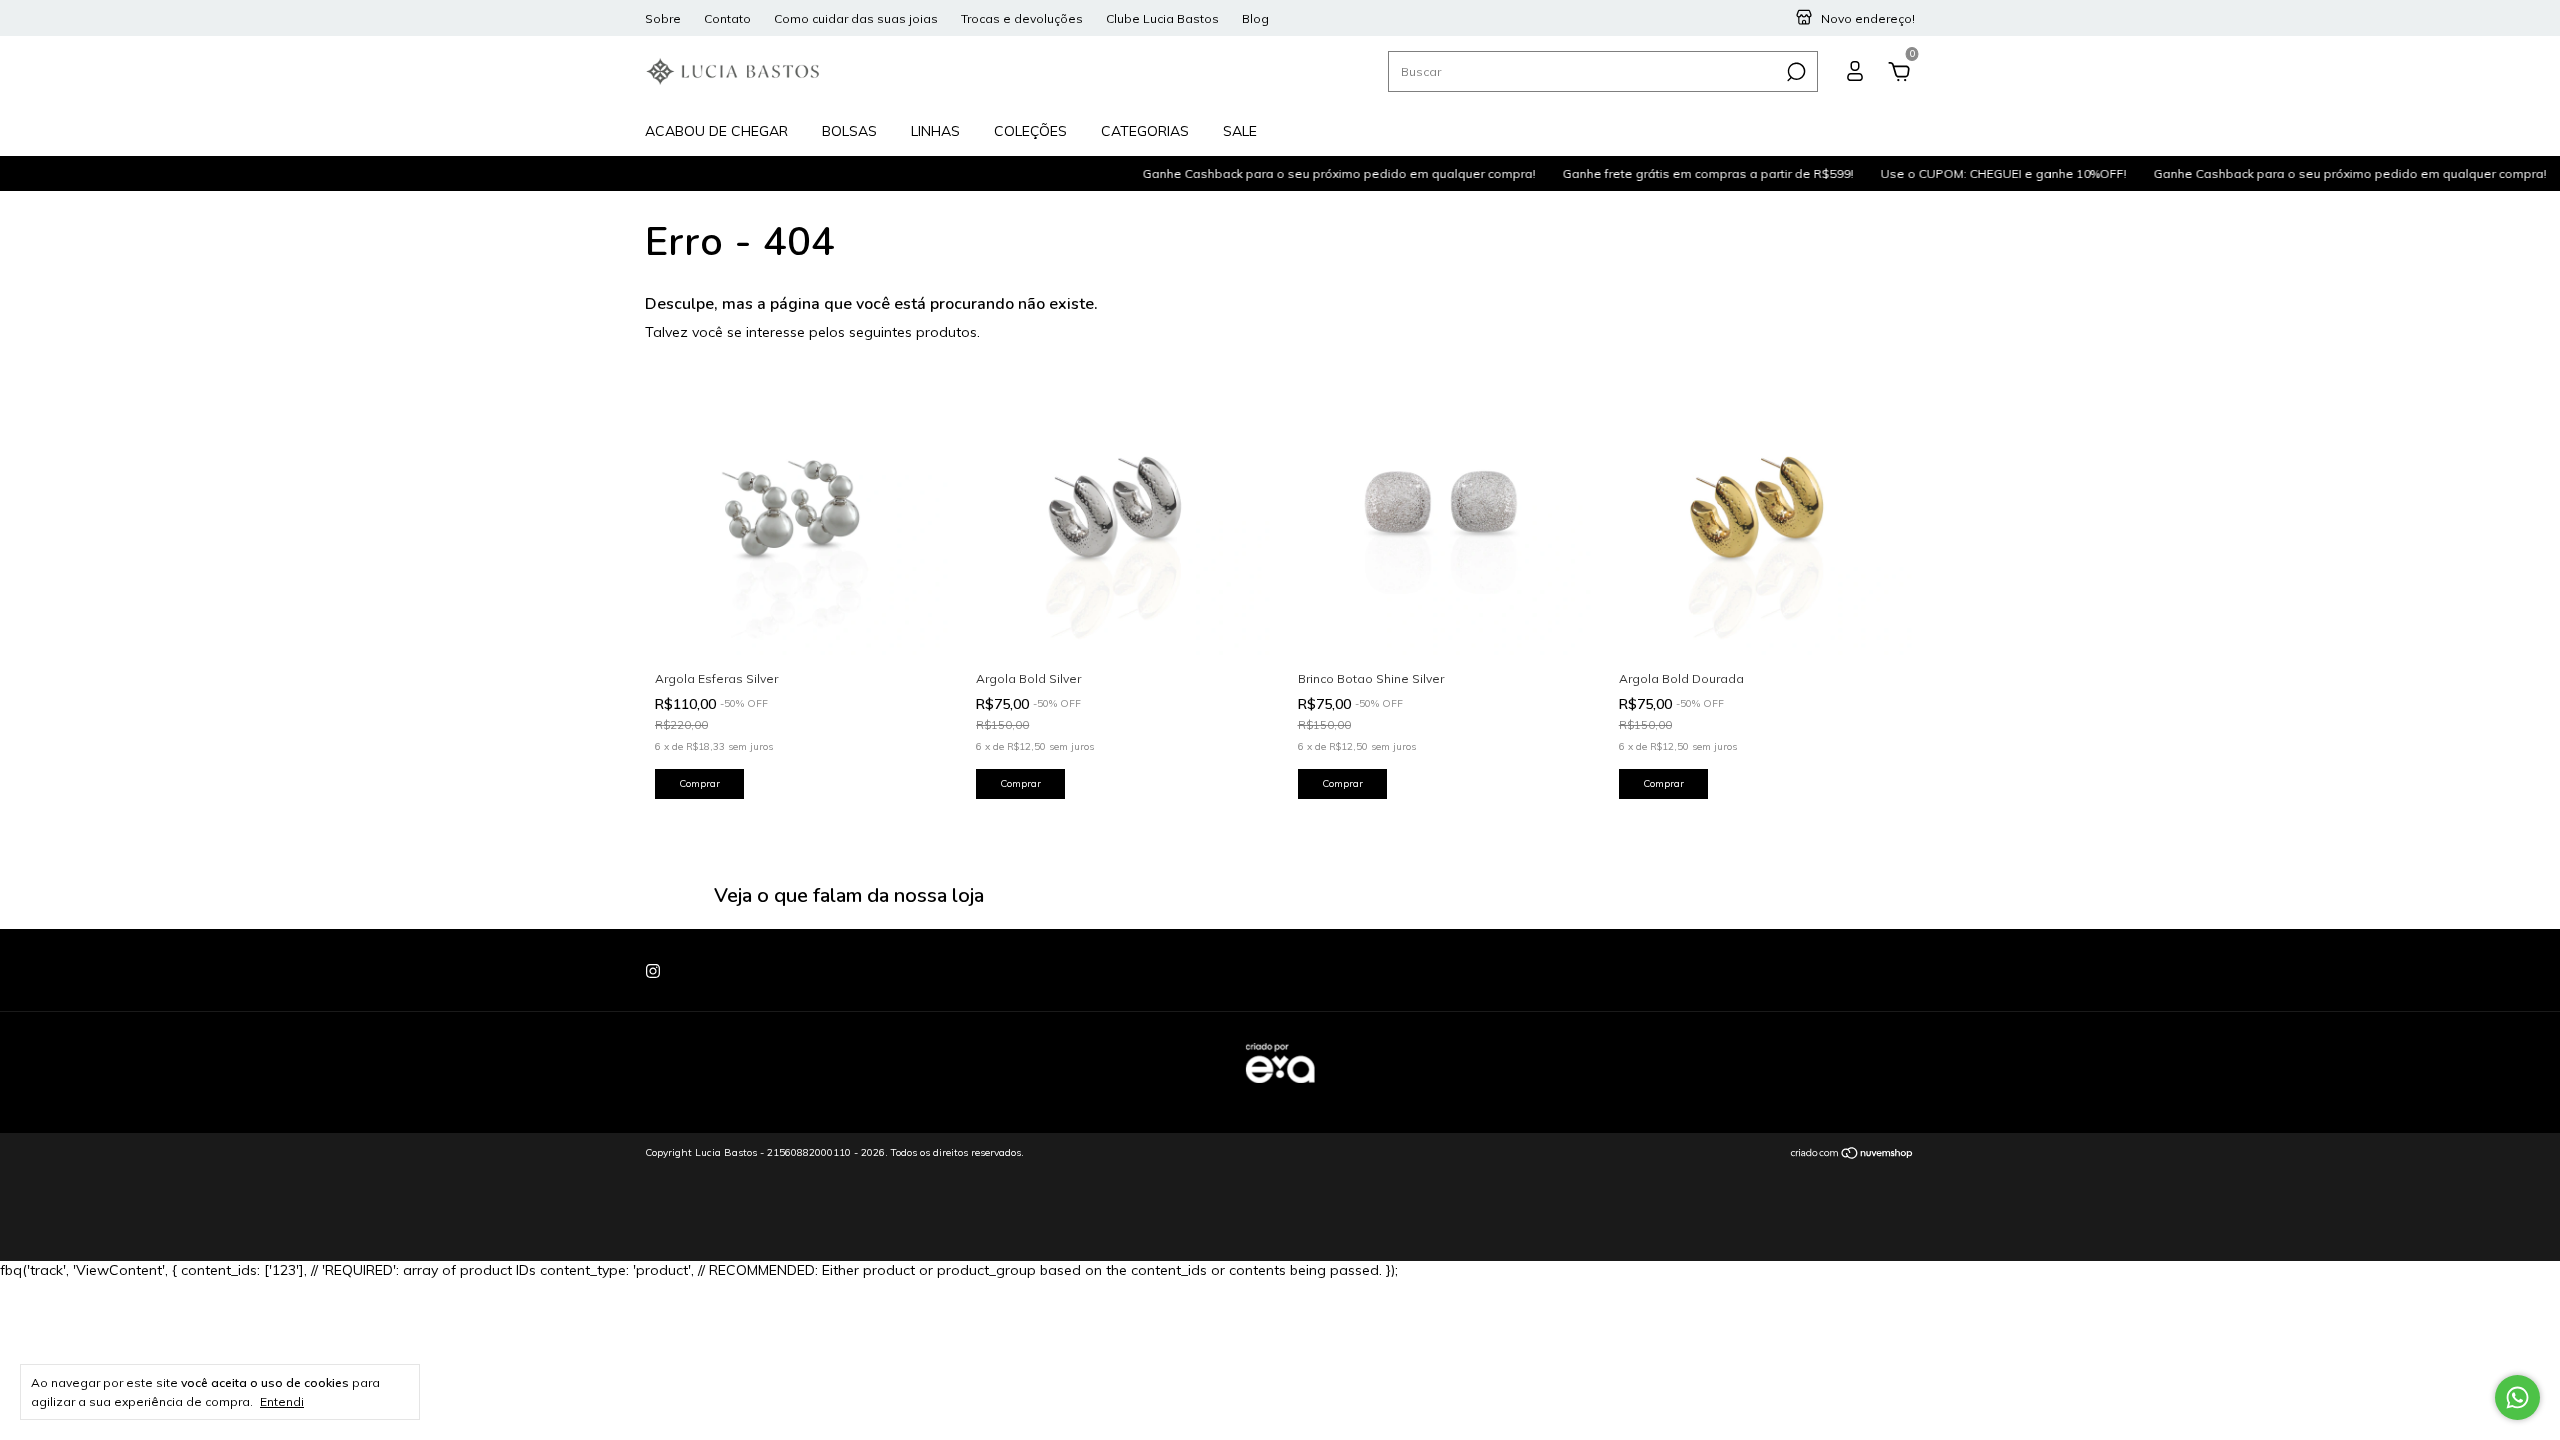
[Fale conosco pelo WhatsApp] (2517, 1397)
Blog (1255, 18)
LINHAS (935, 131)
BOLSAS (849, 131)
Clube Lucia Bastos (1162, 18)
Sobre (663, 18)
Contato (727, 18)
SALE (1240, 131)
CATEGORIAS (1145, 131)
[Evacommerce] (1280, 1093)
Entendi (282, 1401)
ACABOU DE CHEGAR (716, 131)
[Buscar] (1794, 72)
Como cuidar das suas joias (856, 18)
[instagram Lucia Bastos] (653, 971)
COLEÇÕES (1030, 131)
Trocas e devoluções (1022, 18)
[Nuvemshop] (1852, 1155)
